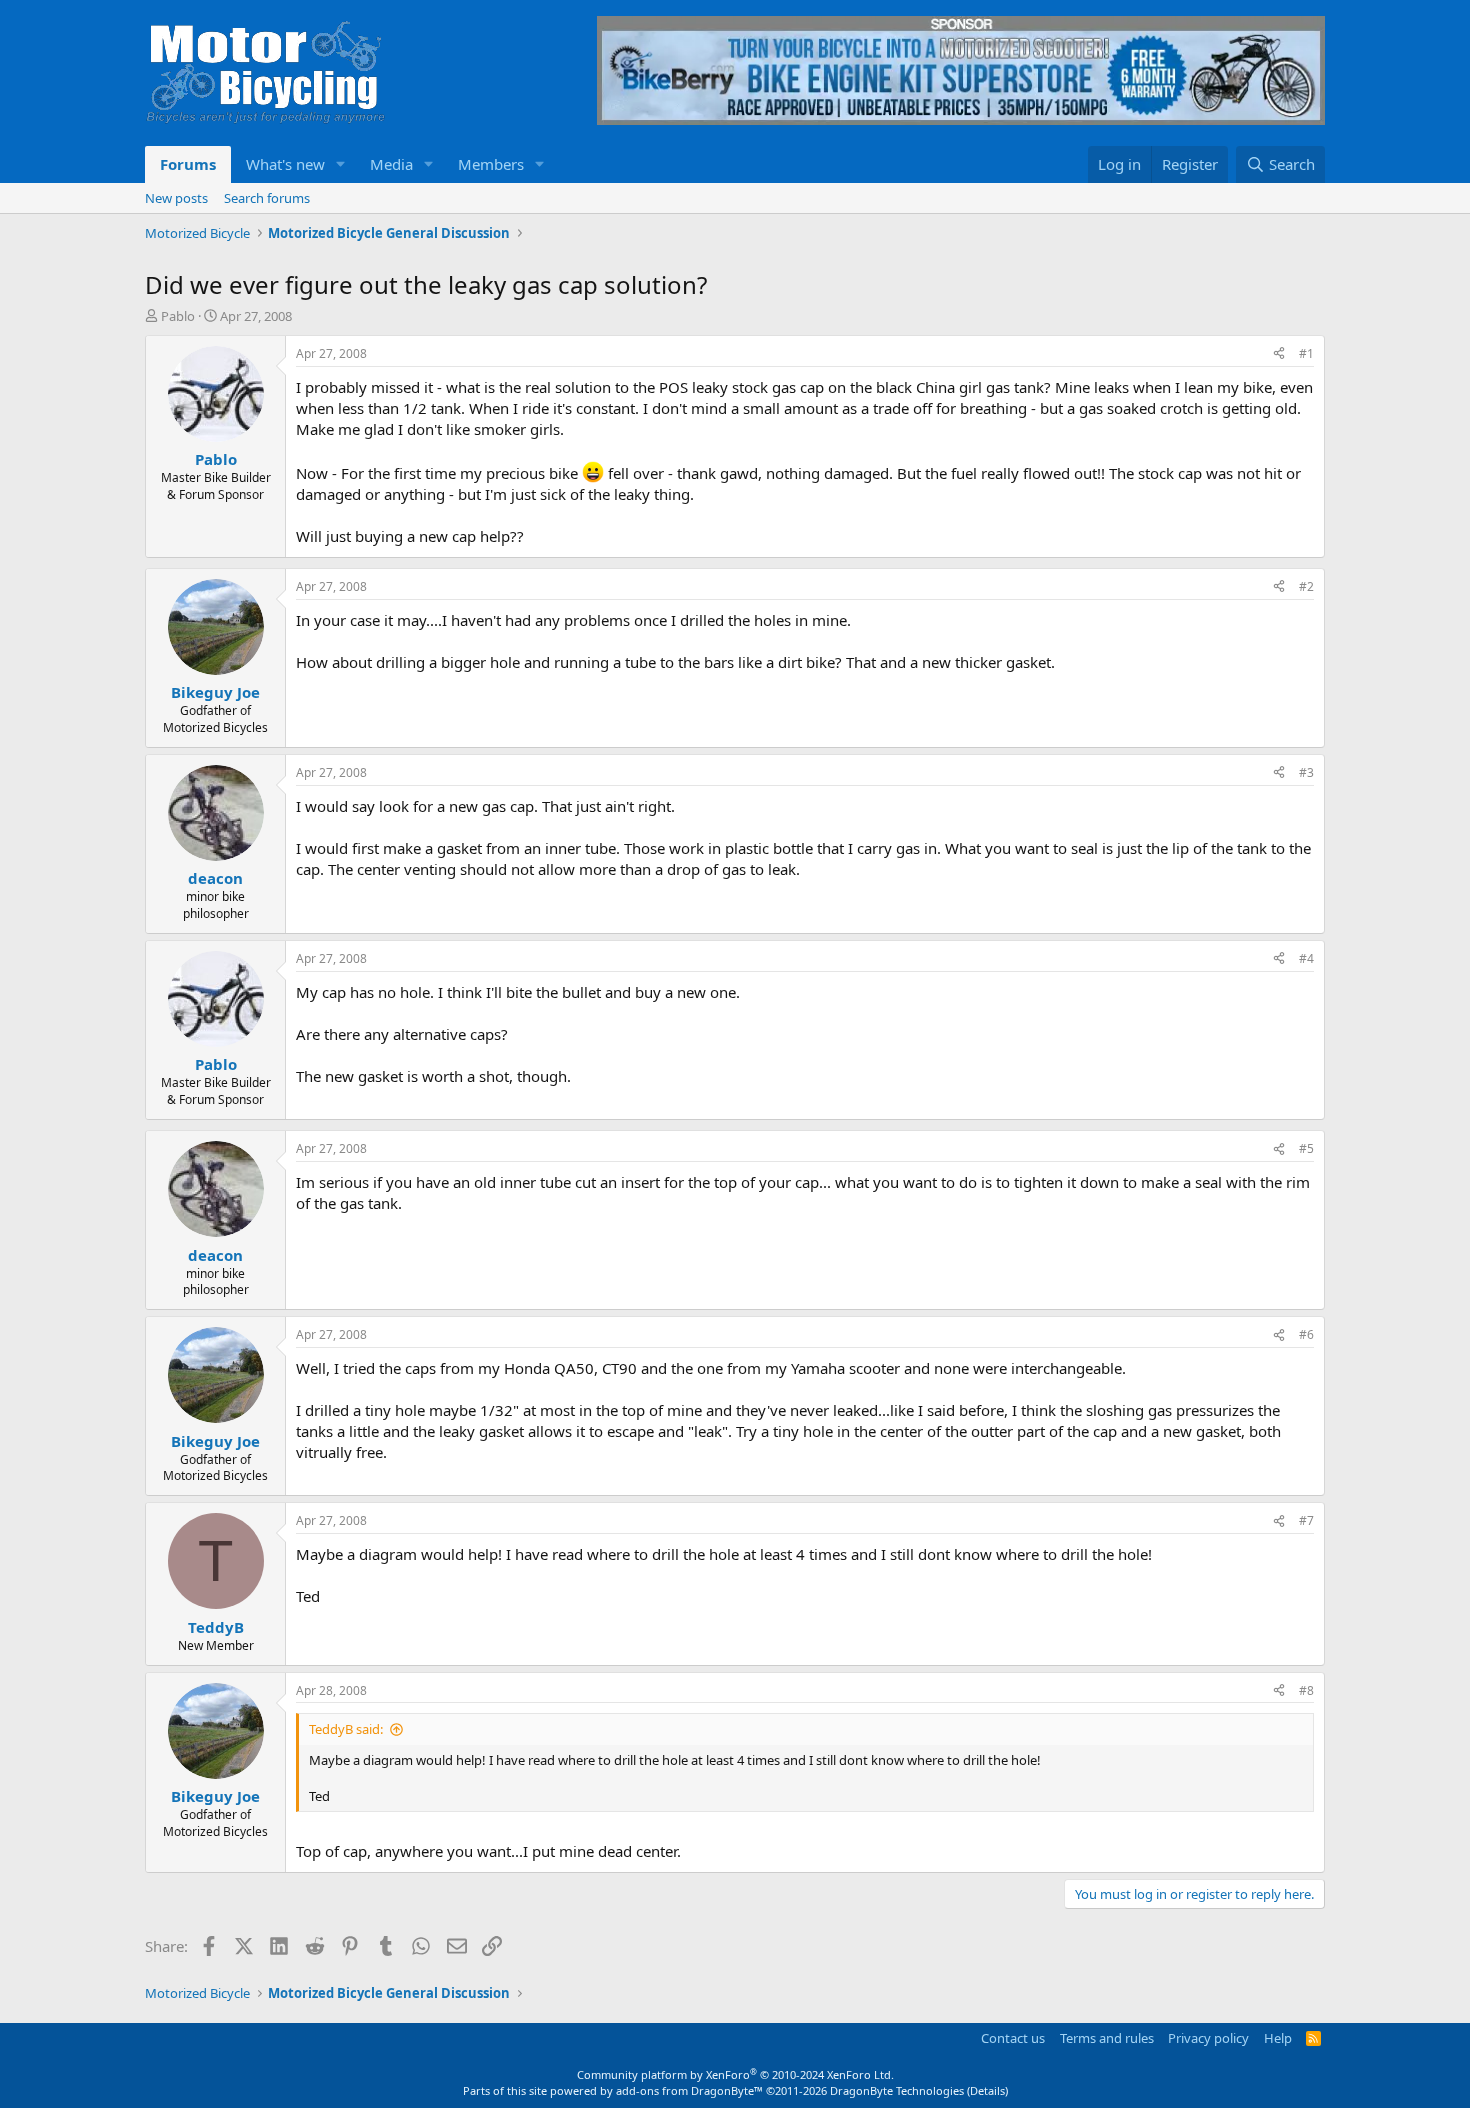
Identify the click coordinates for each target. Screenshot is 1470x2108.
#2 (1306, 586)
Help (1278, 2038)
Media (391, 164)
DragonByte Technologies (897, 2090)
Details (987, 2090)
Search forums (267, 198)
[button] (341, 164)
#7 (1306, 1520)
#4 (1306, 958)
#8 (1306, 1690)
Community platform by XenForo (735, 2074)
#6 (1306, 1334)
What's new (285, 164)
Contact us (1013, 2038)
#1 (1306, 353)
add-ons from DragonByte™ (689, 2090)
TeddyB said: (346, 1729)
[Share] (1279, 354)
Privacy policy (1208, 2038)
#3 (1306, 772)
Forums (188, 164)
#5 (1306, 1148)
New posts (176, 198)
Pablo (178, 316)
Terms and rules (1107, 2038)
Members (491, 164)
